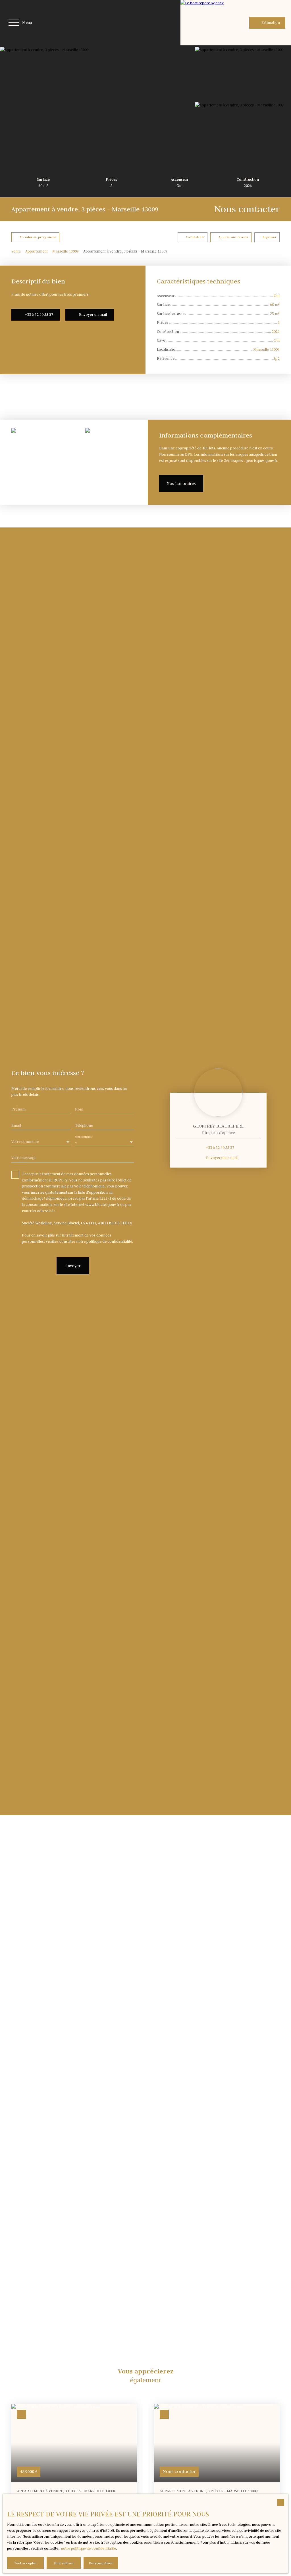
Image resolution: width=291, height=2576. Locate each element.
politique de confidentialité (109, 1241)
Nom (79, 1109)
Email (16, 1125)
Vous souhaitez (84, 1137)
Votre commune (25, 1142)
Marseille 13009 (66, 251)
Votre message (24, 1158)
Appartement (37, 251)
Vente (16, 251)
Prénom (18, 1109)
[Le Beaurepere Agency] (203, 23)
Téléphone (84, 1125)
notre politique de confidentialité (88, 2548)
